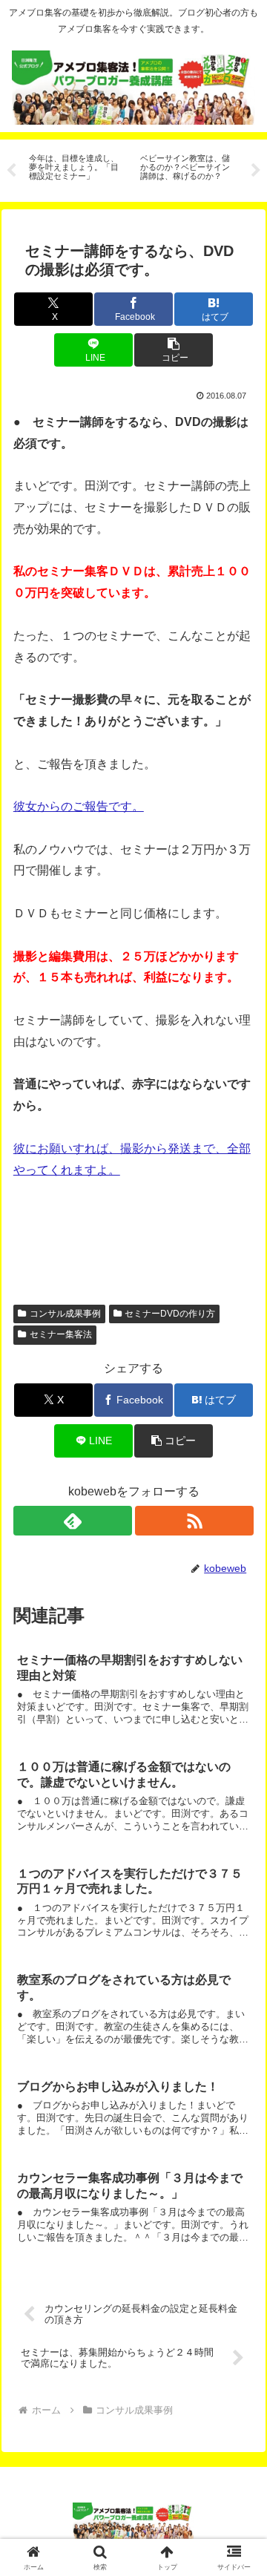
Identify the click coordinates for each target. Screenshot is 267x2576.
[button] (173, 350)
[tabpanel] (76, 168)
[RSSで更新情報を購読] (195, 1521)
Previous (11, 171)
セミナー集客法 (61, 1334)
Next (256, 171)
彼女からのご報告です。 (79, 806)
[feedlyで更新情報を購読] (73, 1521)
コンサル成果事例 (65, 1314)
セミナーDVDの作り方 (170, 1314)
